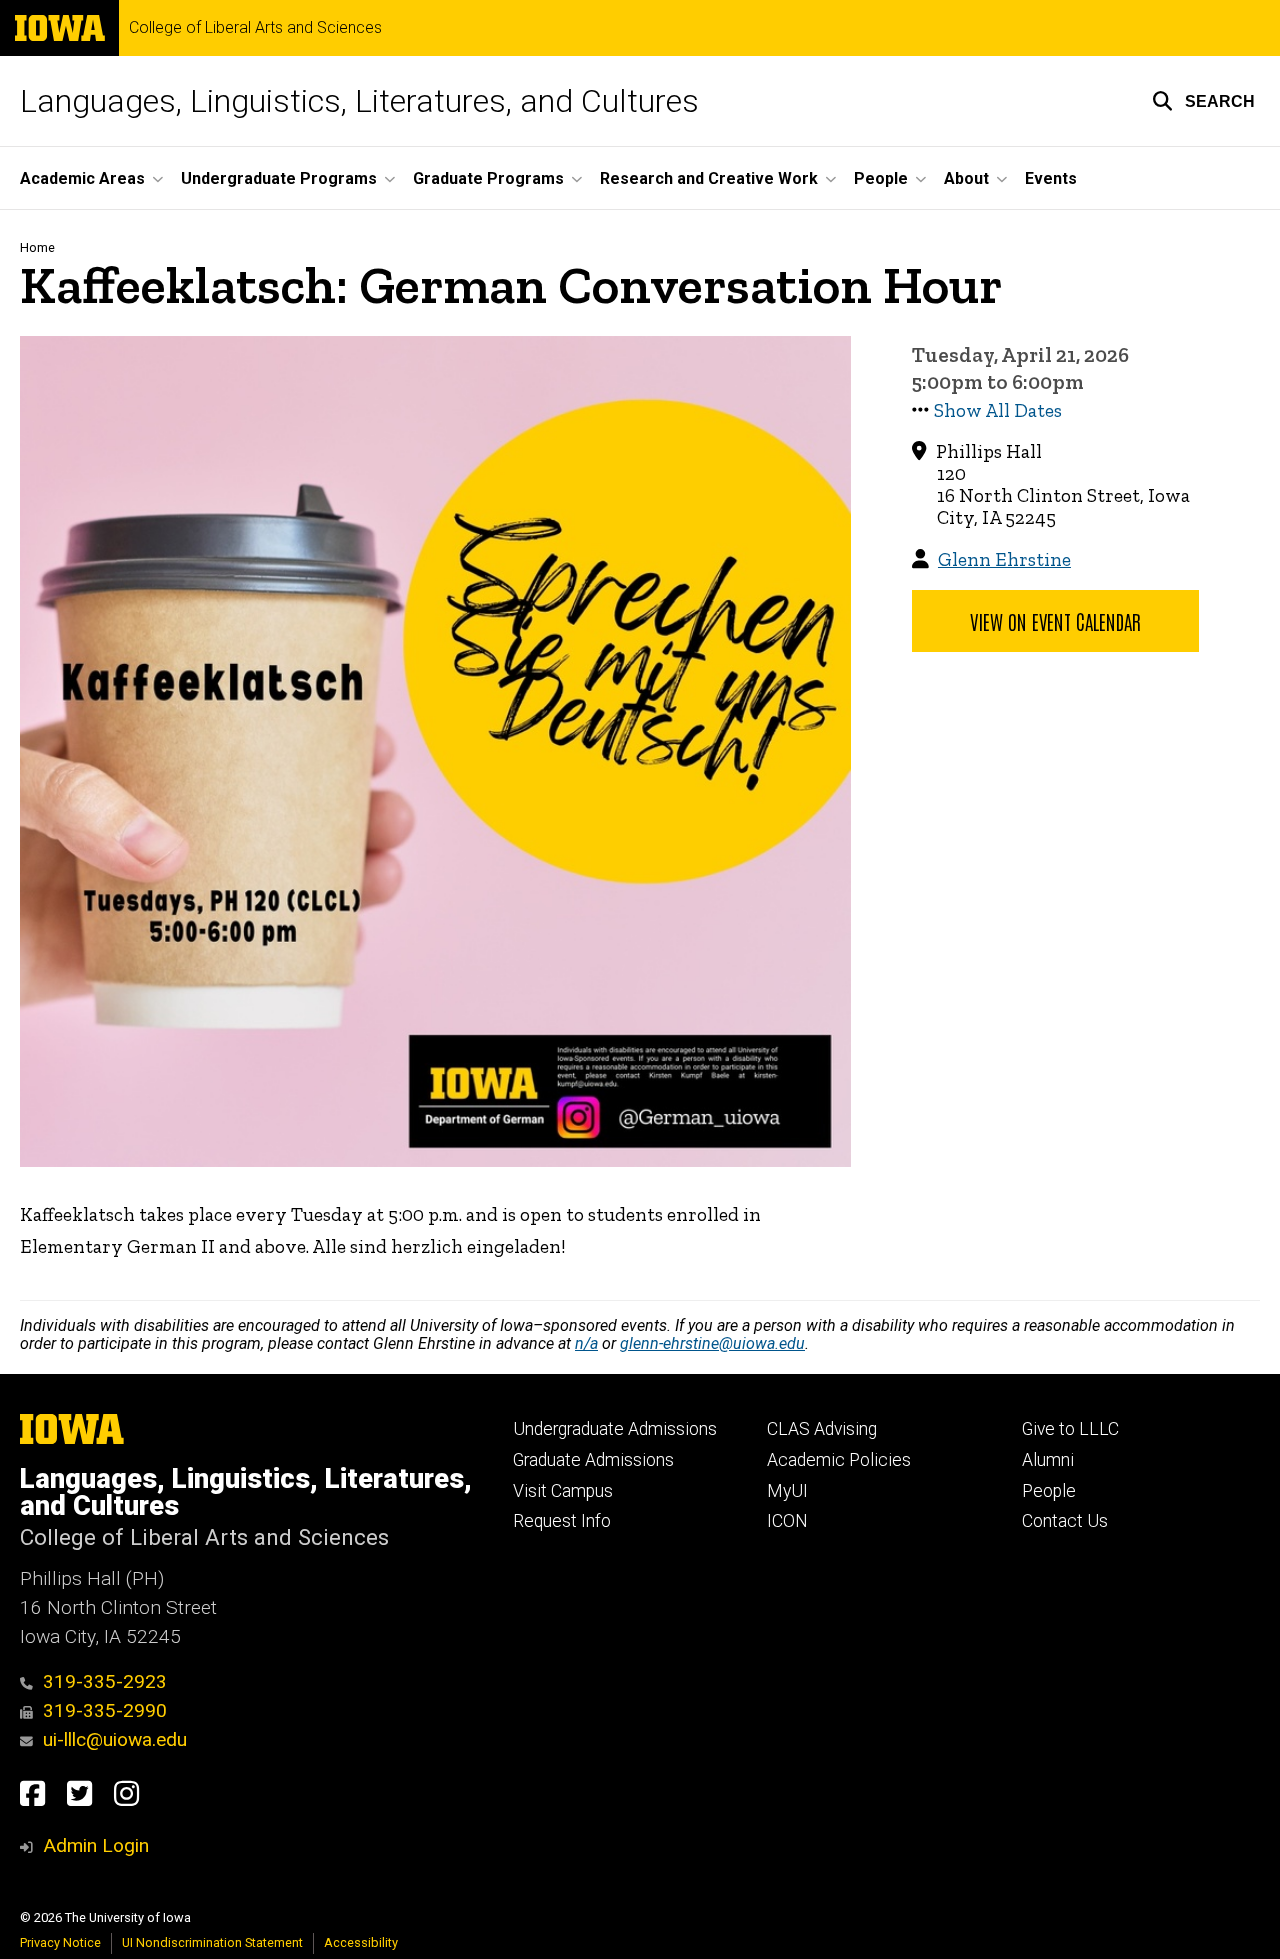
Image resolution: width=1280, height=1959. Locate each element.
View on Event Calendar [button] (1055, 621)
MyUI (787, 1491)
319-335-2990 (105, 1710)
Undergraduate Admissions (615, 1429)
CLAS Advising (822, 1429)
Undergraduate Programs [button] (279, 178)
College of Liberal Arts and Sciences (255, 28)
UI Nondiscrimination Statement (212, 1942)
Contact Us (1065, 1521)
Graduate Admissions (593, 1460)
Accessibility (361, 1942)
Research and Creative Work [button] (709, 178)
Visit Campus (563, 1491)
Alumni (1048, 1460)
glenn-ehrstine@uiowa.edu (712, 1343)
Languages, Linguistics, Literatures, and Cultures (359, 101)
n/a (586, 1343)
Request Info (562, 1521)
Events (1051, 178)
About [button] (966, 178)
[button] (1203, 101)
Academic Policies (839, 1460)
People (1049, 1491)
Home (37, 247)
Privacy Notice (60, 1942)
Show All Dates (998, 410)
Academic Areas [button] (82, 178)
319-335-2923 (105, 1681)
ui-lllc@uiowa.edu (115, 1739)
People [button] (881, 178)
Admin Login (96, 1845)
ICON (787, 1521)
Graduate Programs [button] (488, 178)
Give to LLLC (1070, 1429)
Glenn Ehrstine (1004, 559)
